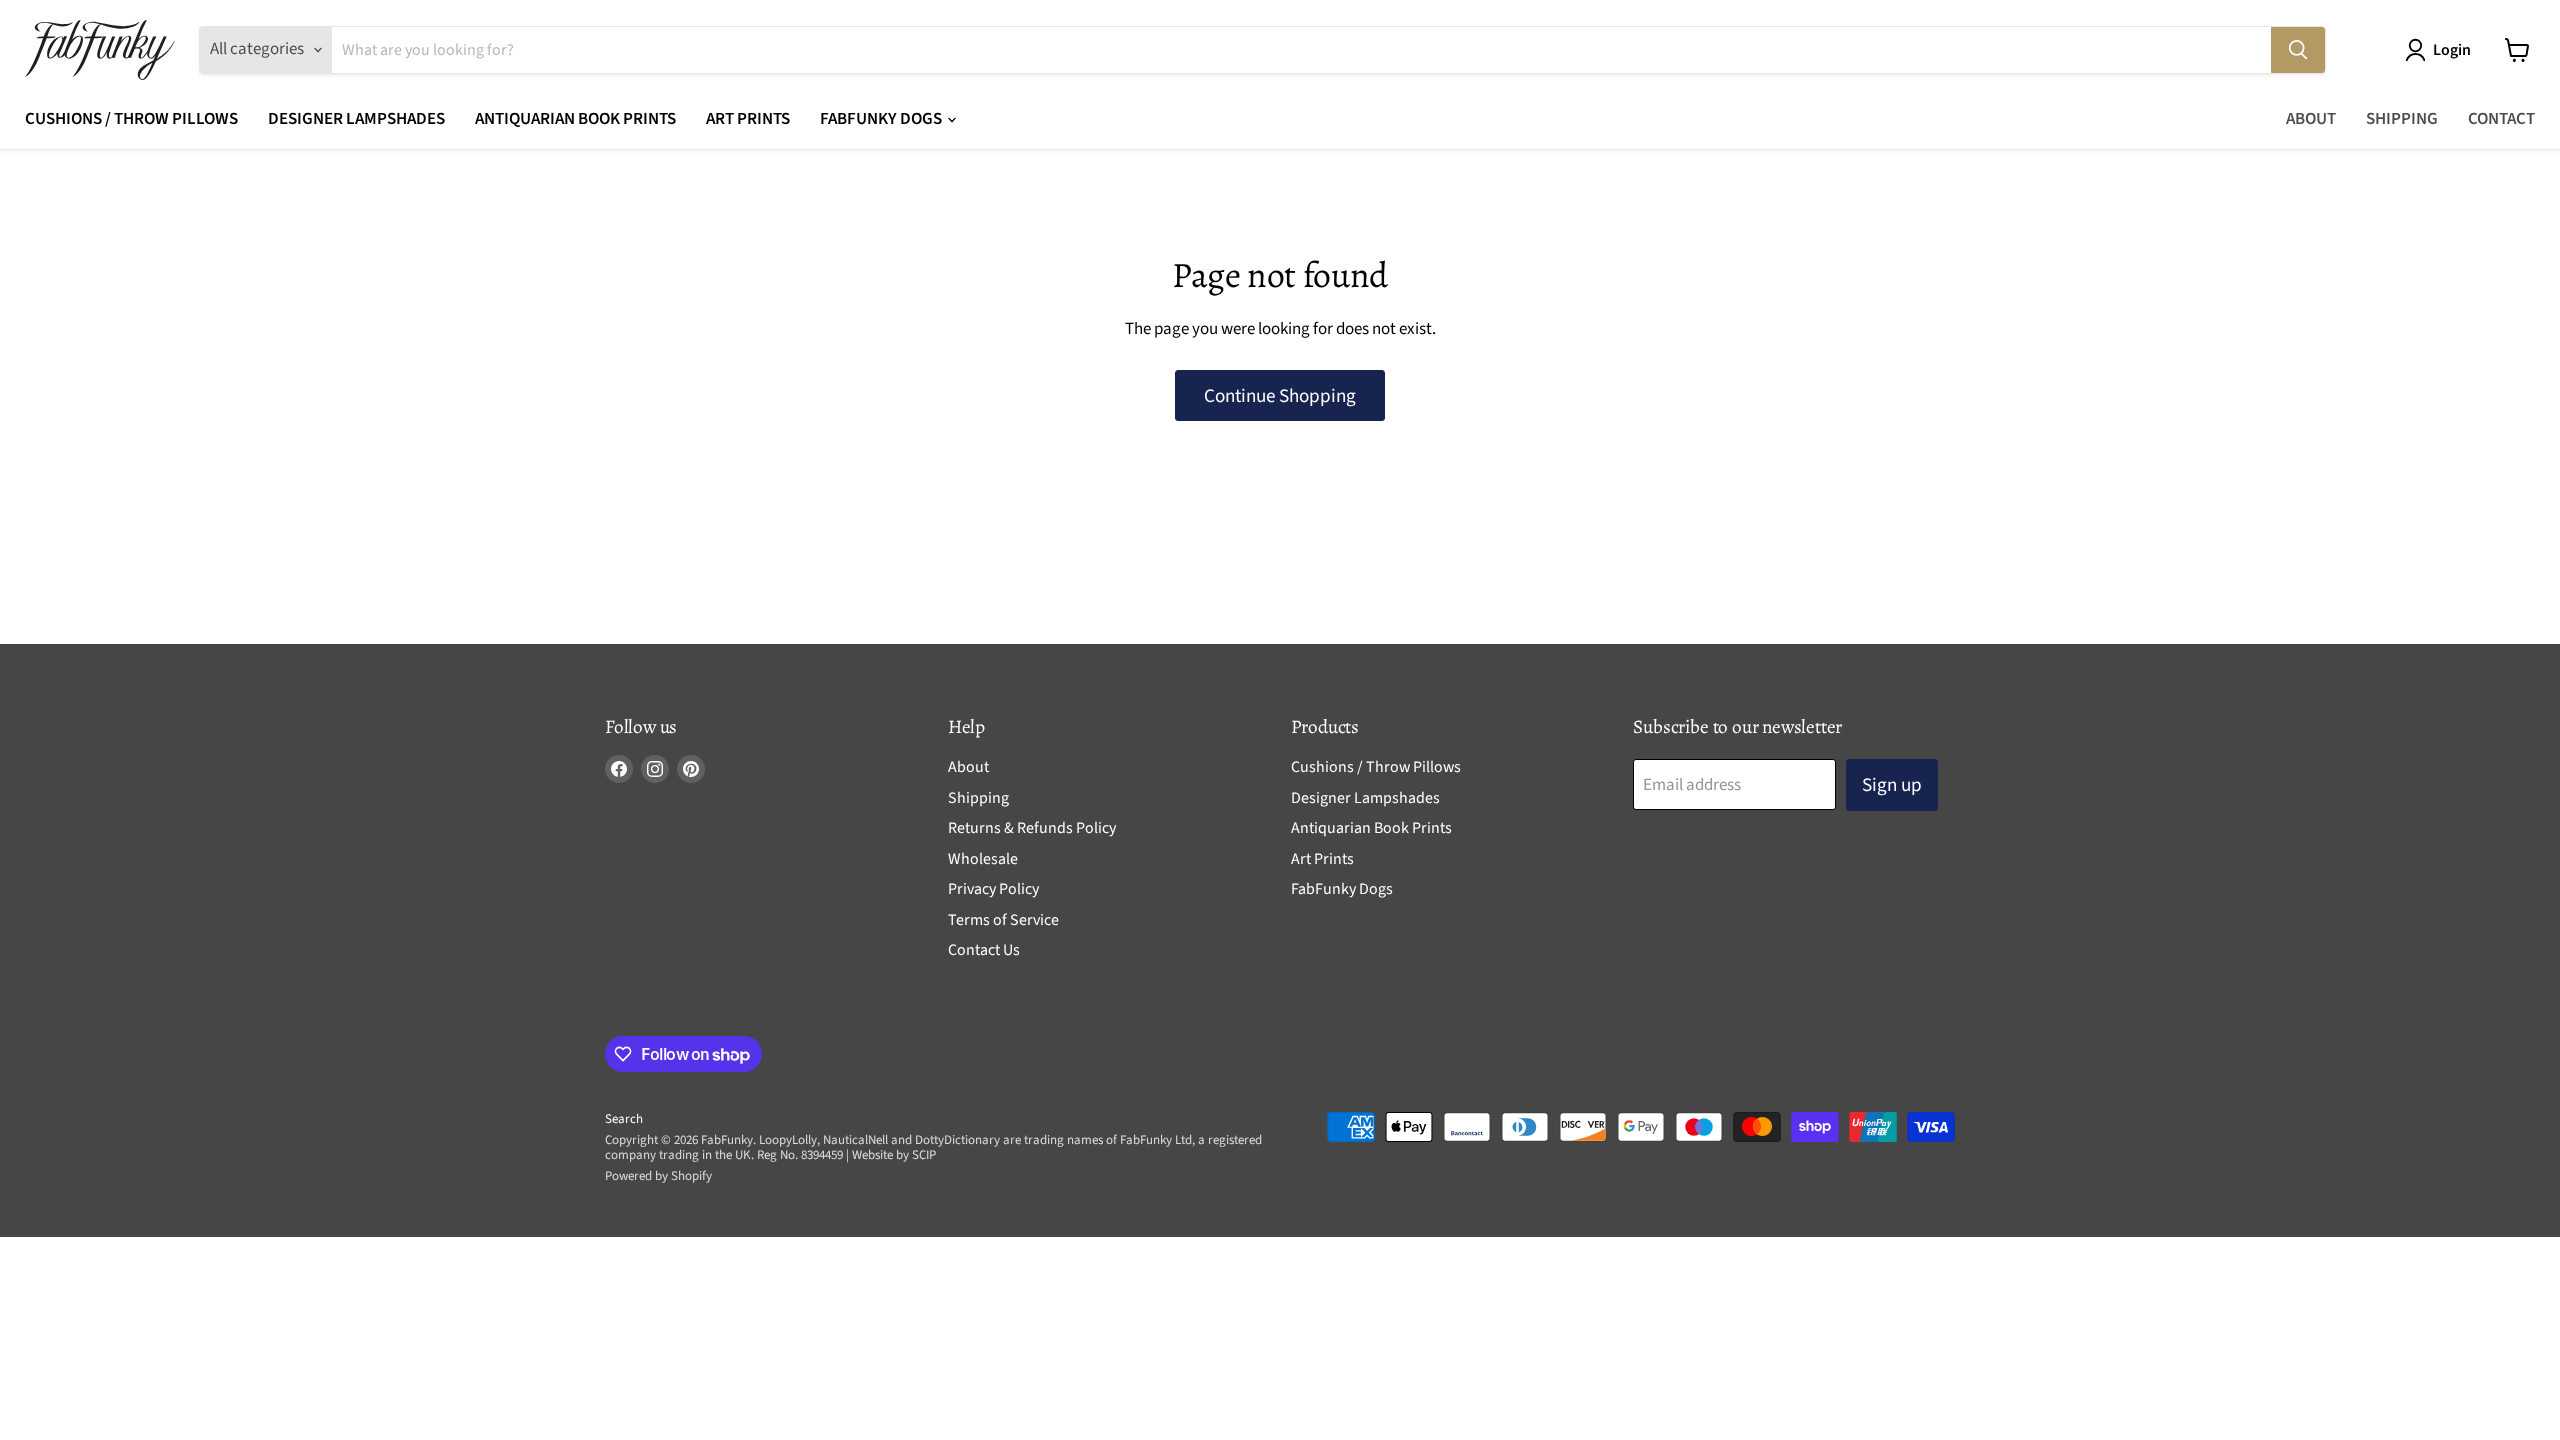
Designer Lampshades (356, 119)
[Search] (2298, 50)
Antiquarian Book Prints (575, 119)
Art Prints (748, 119)
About (2311, 119)
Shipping (2402, 119)
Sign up (1892, 785)
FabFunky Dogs (882, 119)
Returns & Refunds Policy (1032, 828)
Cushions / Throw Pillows (131, 119)
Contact (2501, 119)
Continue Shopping (1280, 396)
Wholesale (983, 859)
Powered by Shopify (658, 1176)
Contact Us (984, 950)
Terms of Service (1003, 920)
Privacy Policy (993, 889)
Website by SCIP (894, 1155)
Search (624, 1119)
